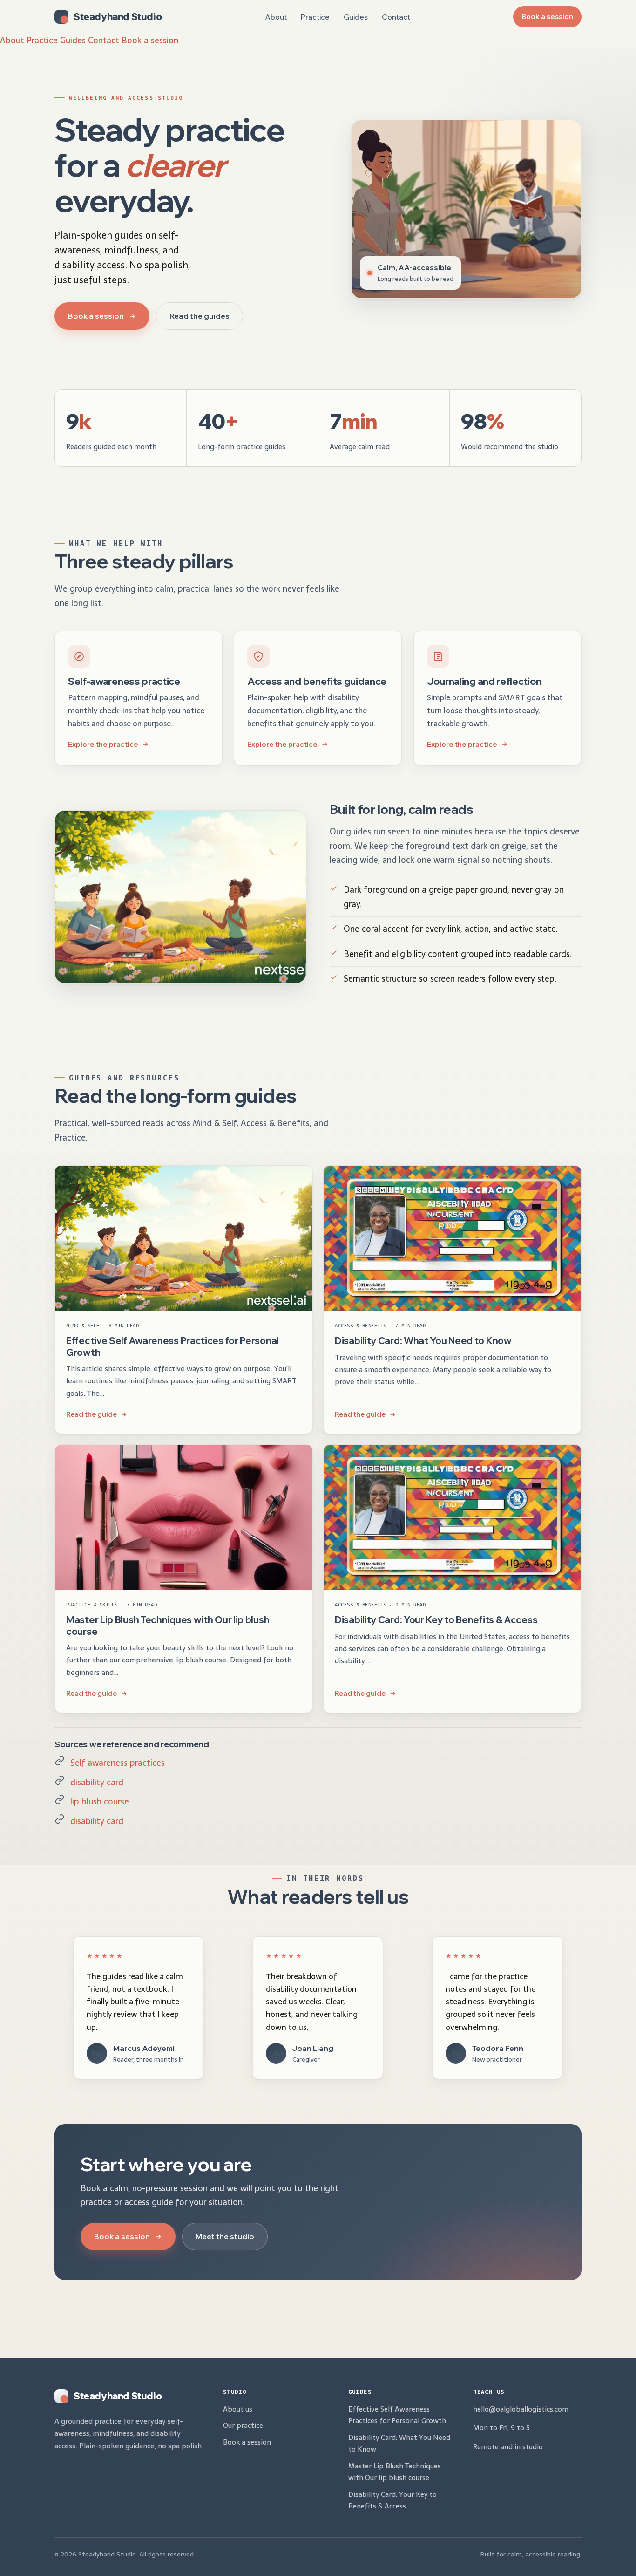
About (276, 17)
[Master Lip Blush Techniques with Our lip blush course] (184, 1517)
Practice (315, 17)
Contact (396, 17)
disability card (97, 1782)
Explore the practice (103, 744)
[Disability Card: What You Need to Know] (452, 1238)
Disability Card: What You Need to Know (423, 1341)
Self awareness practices (118, 1763)
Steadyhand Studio (118, 17)
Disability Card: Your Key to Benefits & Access (436, 1620)
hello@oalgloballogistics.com (521, 2409)
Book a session (547, 17)
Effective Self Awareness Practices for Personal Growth (397, 2415)
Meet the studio (225, 2236)
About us (238, 2409)
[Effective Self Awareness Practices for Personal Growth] (184, 1238)
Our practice (243, 2425)
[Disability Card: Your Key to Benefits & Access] (452, 1517)
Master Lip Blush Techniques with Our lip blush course (168, 1625)
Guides (356, 17)
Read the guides (200, 316)
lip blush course (100, 1801)
